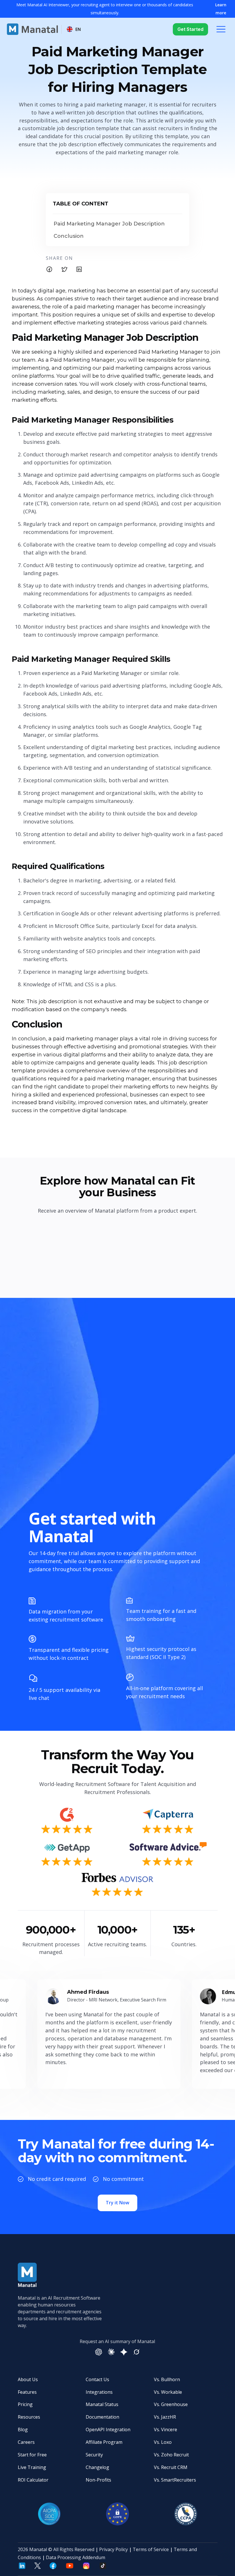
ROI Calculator (33, 2480)
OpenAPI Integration (108, 2430)
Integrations (99, 2392)
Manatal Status (102, 2404)
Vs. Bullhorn (167, 2379)
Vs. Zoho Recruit (171, 2455)
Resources (29, 2417)
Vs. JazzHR (165, 2417)
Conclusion (69, 236)
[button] (74, 29)
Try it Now (117, 2203)
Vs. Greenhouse (171, 2404)
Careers (26, 2442)
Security (94, 2455)
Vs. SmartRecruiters (175, 2480)
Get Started (190, 29)
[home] (32, 29)
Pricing (25, 2404)
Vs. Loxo (163, 2442)
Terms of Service (151, 2549)
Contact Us (97, 2379)
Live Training (32, 2467)
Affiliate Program (104, 2442)
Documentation (102, 2417)
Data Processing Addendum (76, 2557)
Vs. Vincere (166, 2430)
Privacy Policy (113, 2549)
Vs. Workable (168, 2392)
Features (27, 2392)
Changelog (97, 2467)
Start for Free (32, 2455)
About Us (28, 2379)
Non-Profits (98, 2480)
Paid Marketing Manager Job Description (109, 224)
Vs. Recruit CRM (171, 2467)
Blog (23, 2430)
